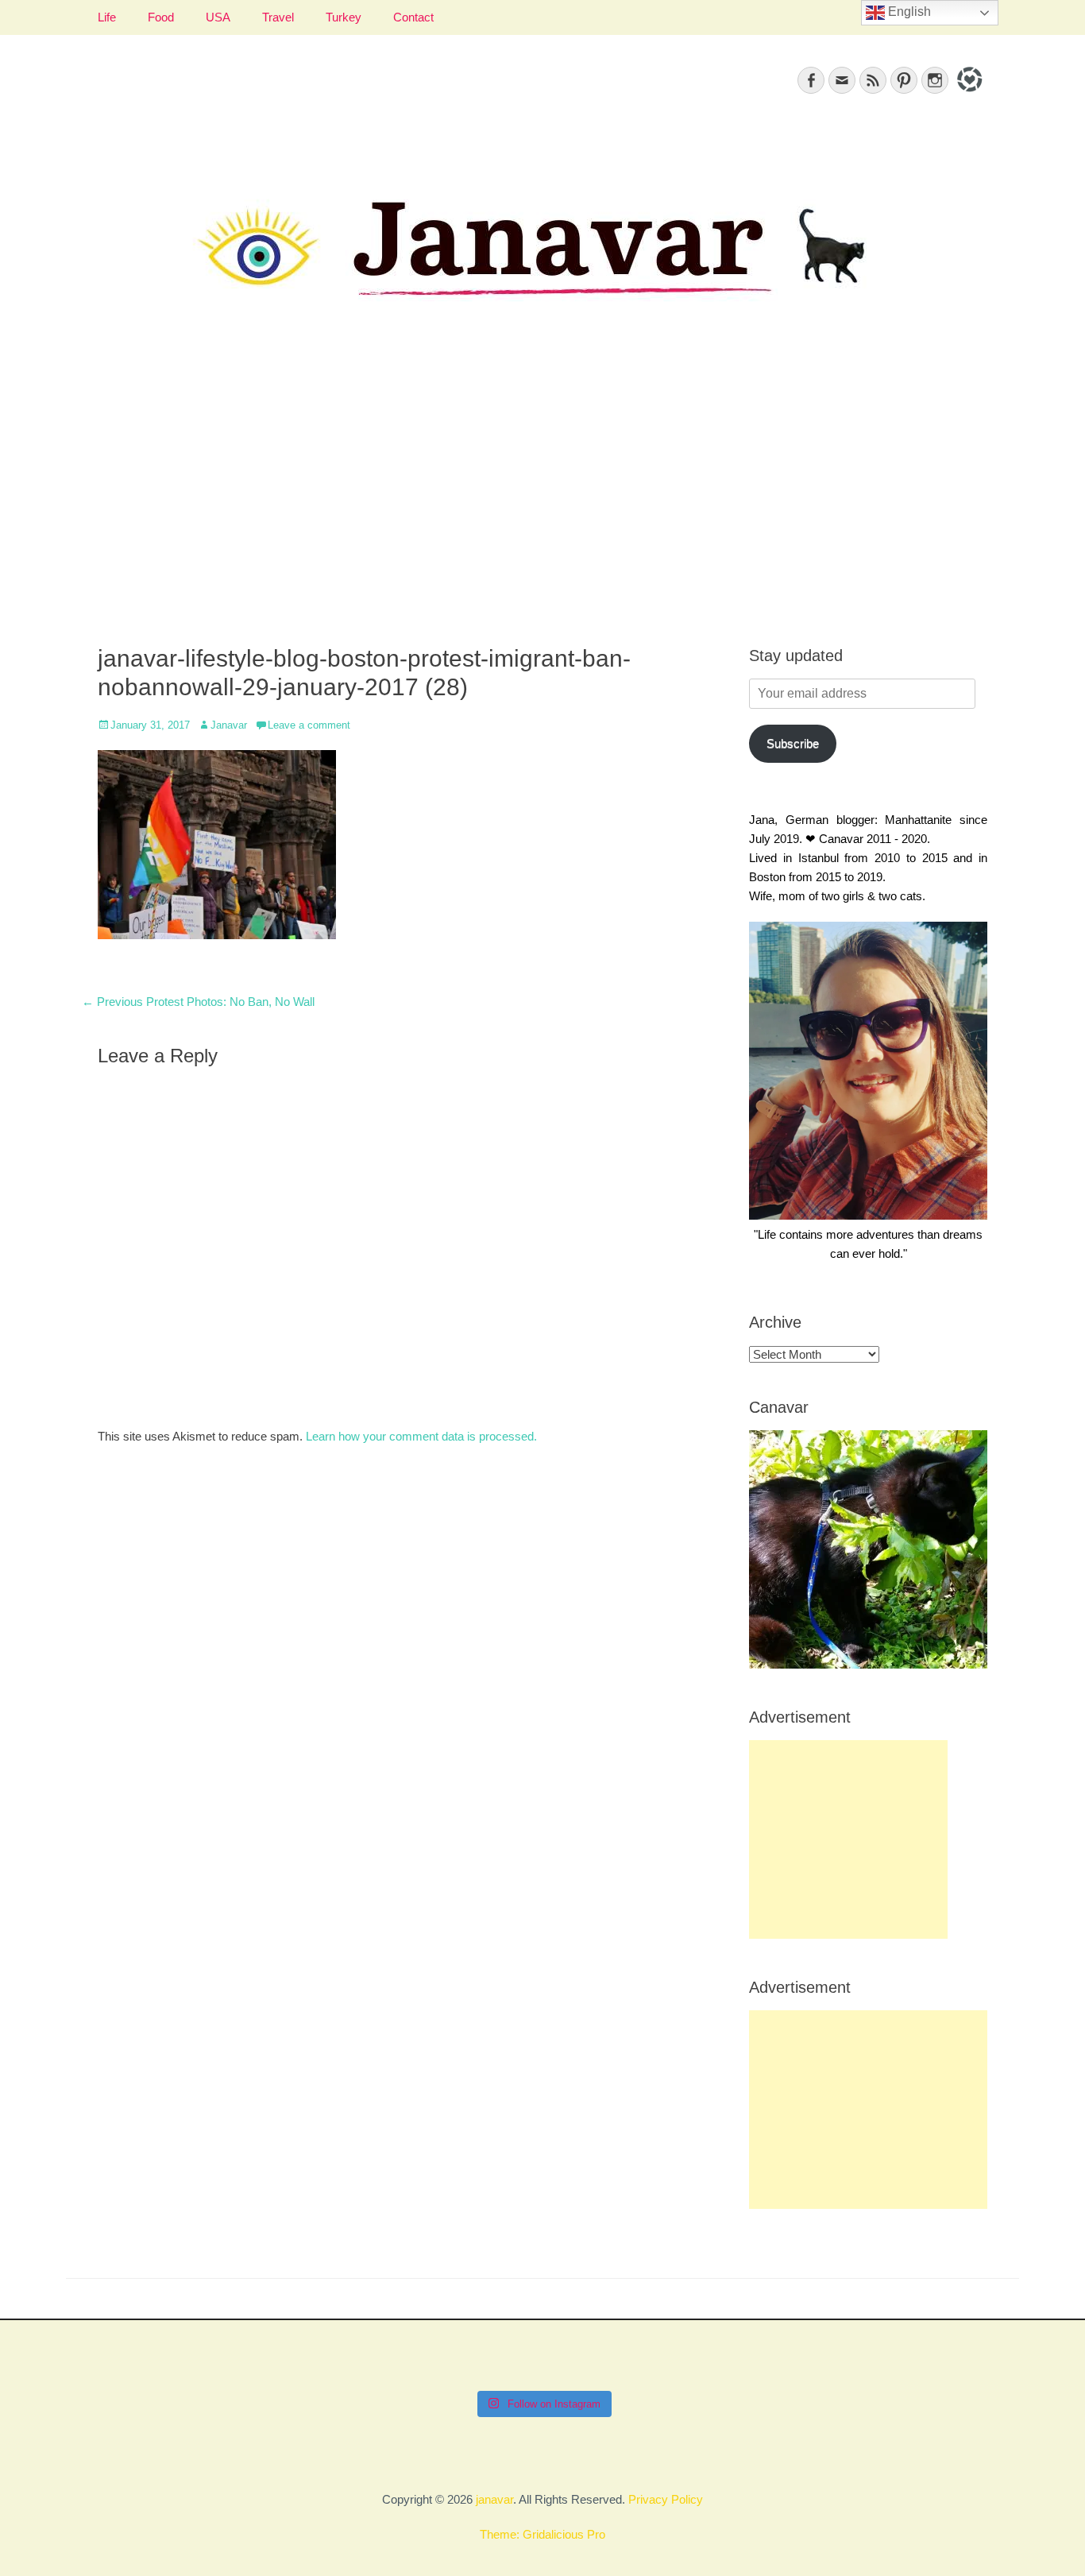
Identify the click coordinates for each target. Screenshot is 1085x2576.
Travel (278, 17)
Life (107, 17)
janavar (494, 2499)
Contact (413, 17)
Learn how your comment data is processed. (421, 1436)
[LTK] (968, 94)
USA (218, 17)
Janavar (229, 725)
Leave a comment (309, 725)
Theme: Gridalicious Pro (542, 2534)
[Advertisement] (542, 493)
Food (161, 17)
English (908, 12)
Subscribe (793, 743)
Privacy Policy (666, 2499)
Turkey (344, 17)
